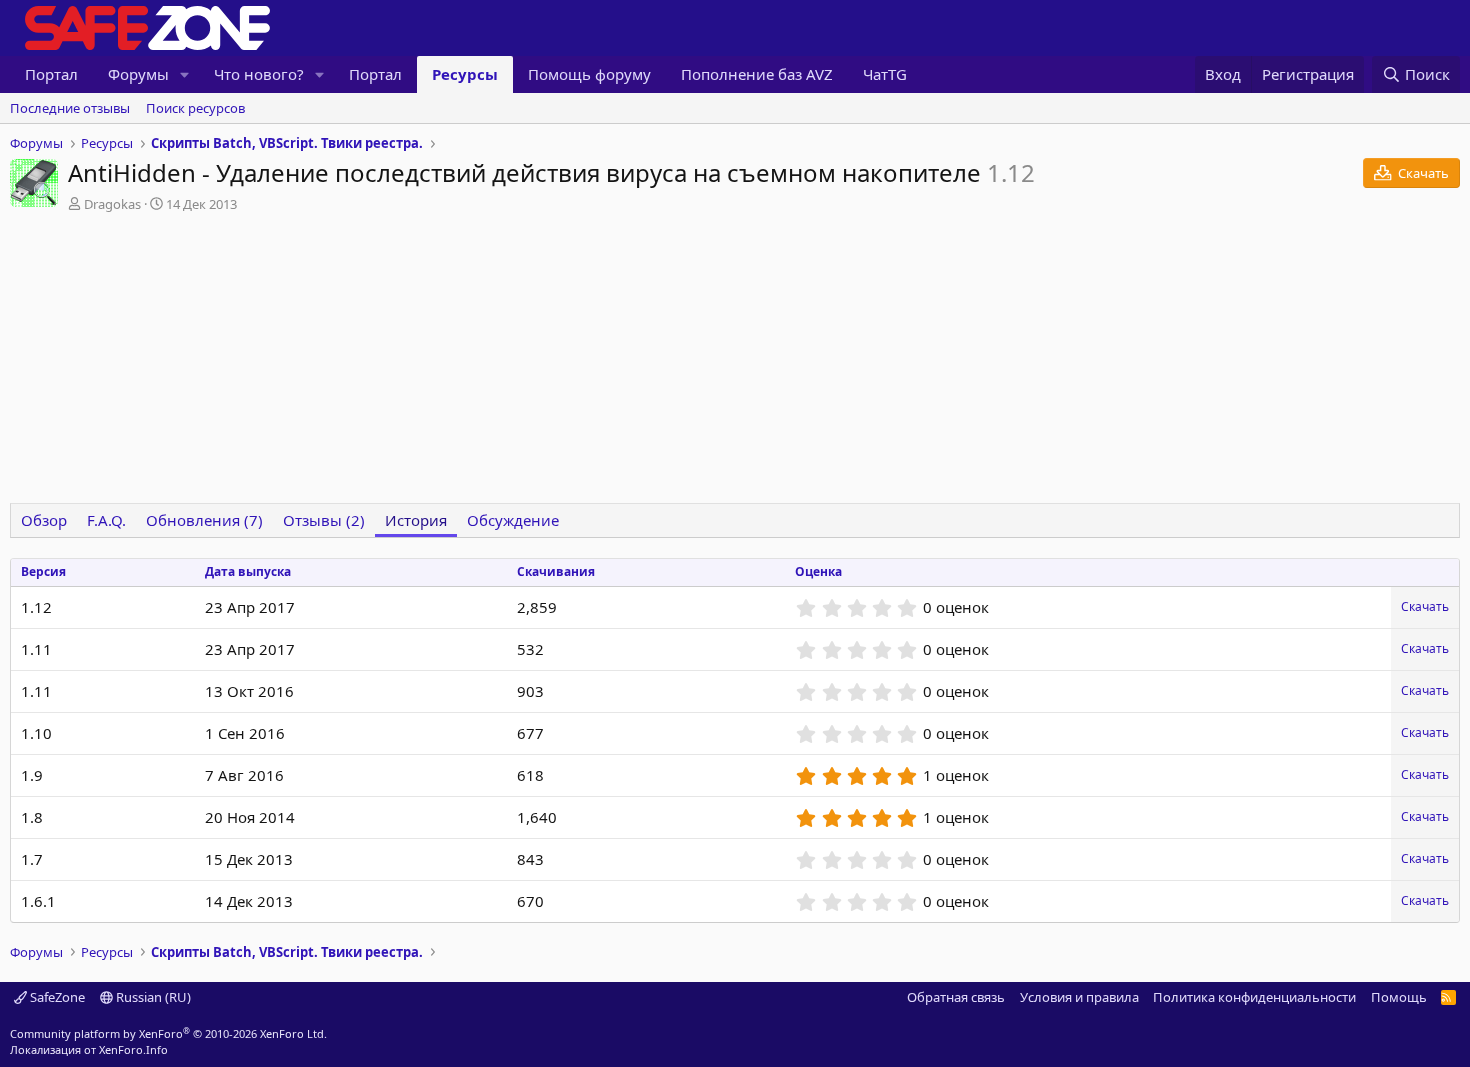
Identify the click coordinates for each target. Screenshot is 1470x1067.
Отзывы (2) (324, 520)
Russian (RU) (152, 997)
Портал (51, 74)
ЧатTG (885, 74)
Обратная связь (956, 997)
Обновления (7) (204, 520)
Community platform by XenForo (168, 1033)
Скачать (1425, 606)
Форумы (138, 74)
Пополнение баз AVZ (757, 74)
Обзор (44, 520)
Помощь (1399, 997)
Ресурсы (465, 74)
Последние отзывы (70, 108)
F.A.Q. (106, 520)
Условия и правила (1079, 997)
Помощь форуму (589, 74)
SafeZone (56, 997)
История (416, 520)
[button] (185, 74)
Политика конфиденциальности (1254, 997)
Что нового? (259, 74)
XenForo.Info (133, 1049)
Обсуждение (513, 520)
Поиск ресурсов (195, 108)
